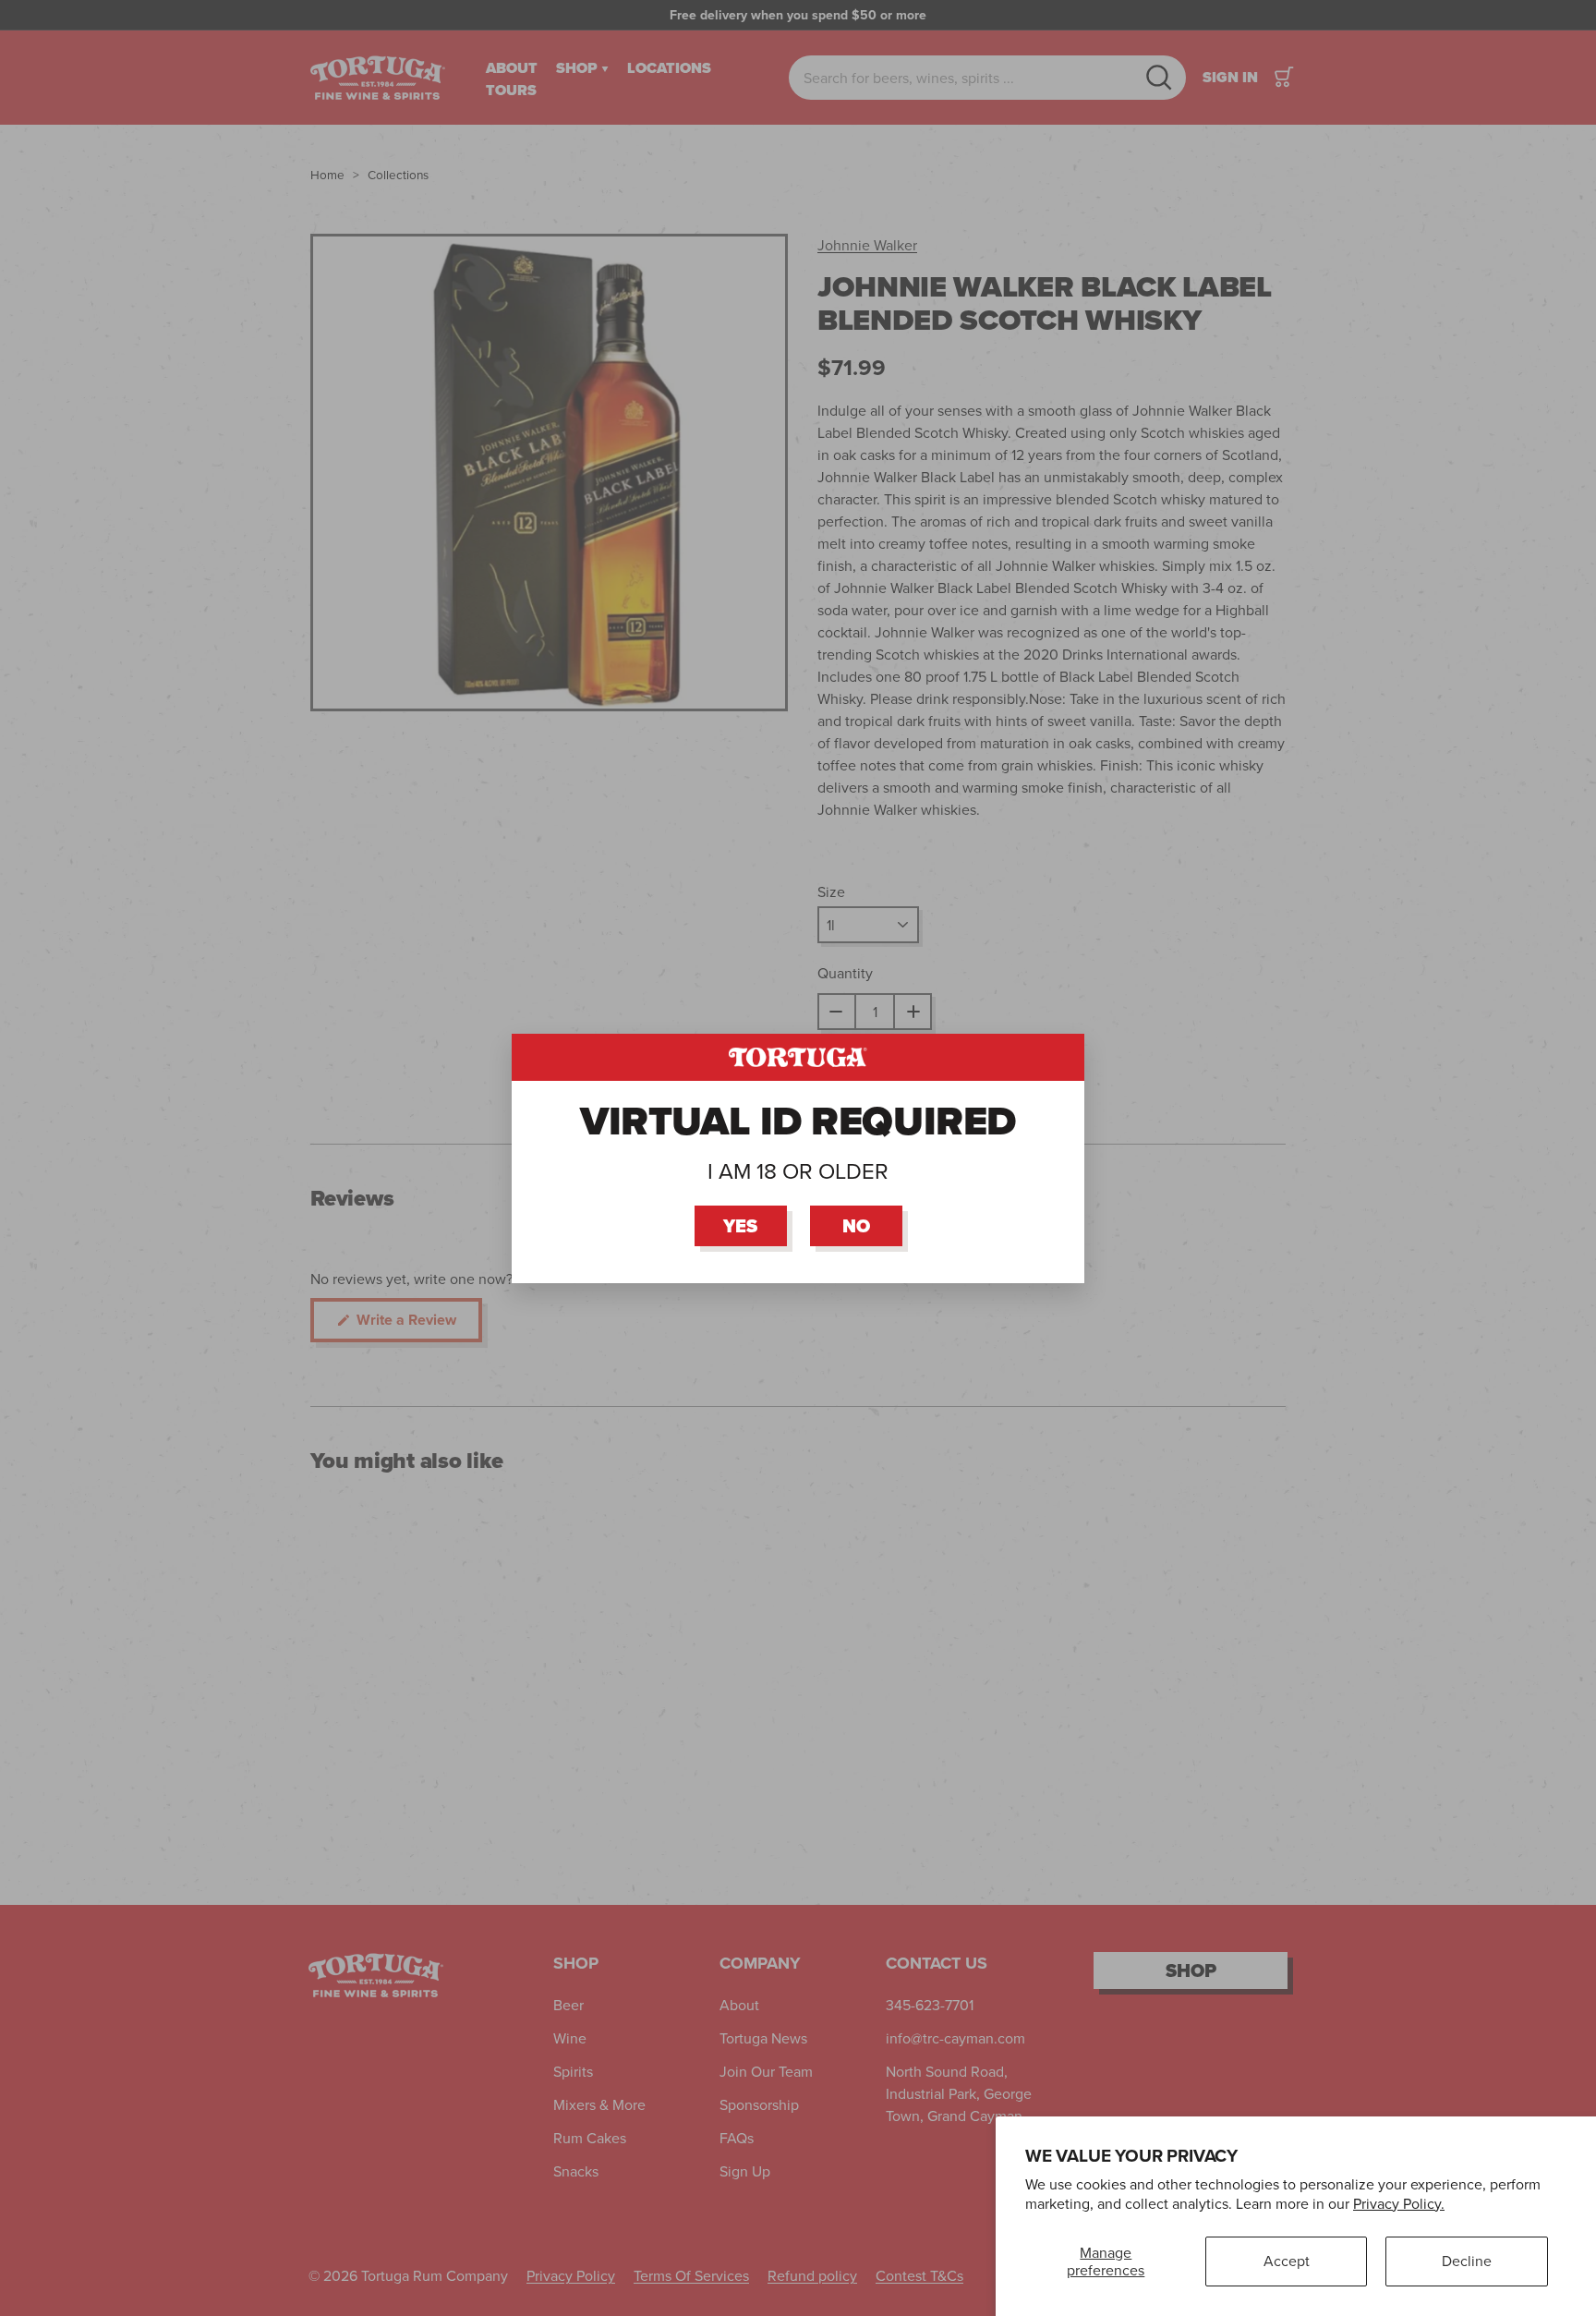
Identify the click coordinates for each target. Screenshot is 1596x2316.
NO (856, 1225)
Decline (1467, 2261)
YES (740, 1225)
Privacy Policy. (1399, 2203)
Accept (1287, 2261)
